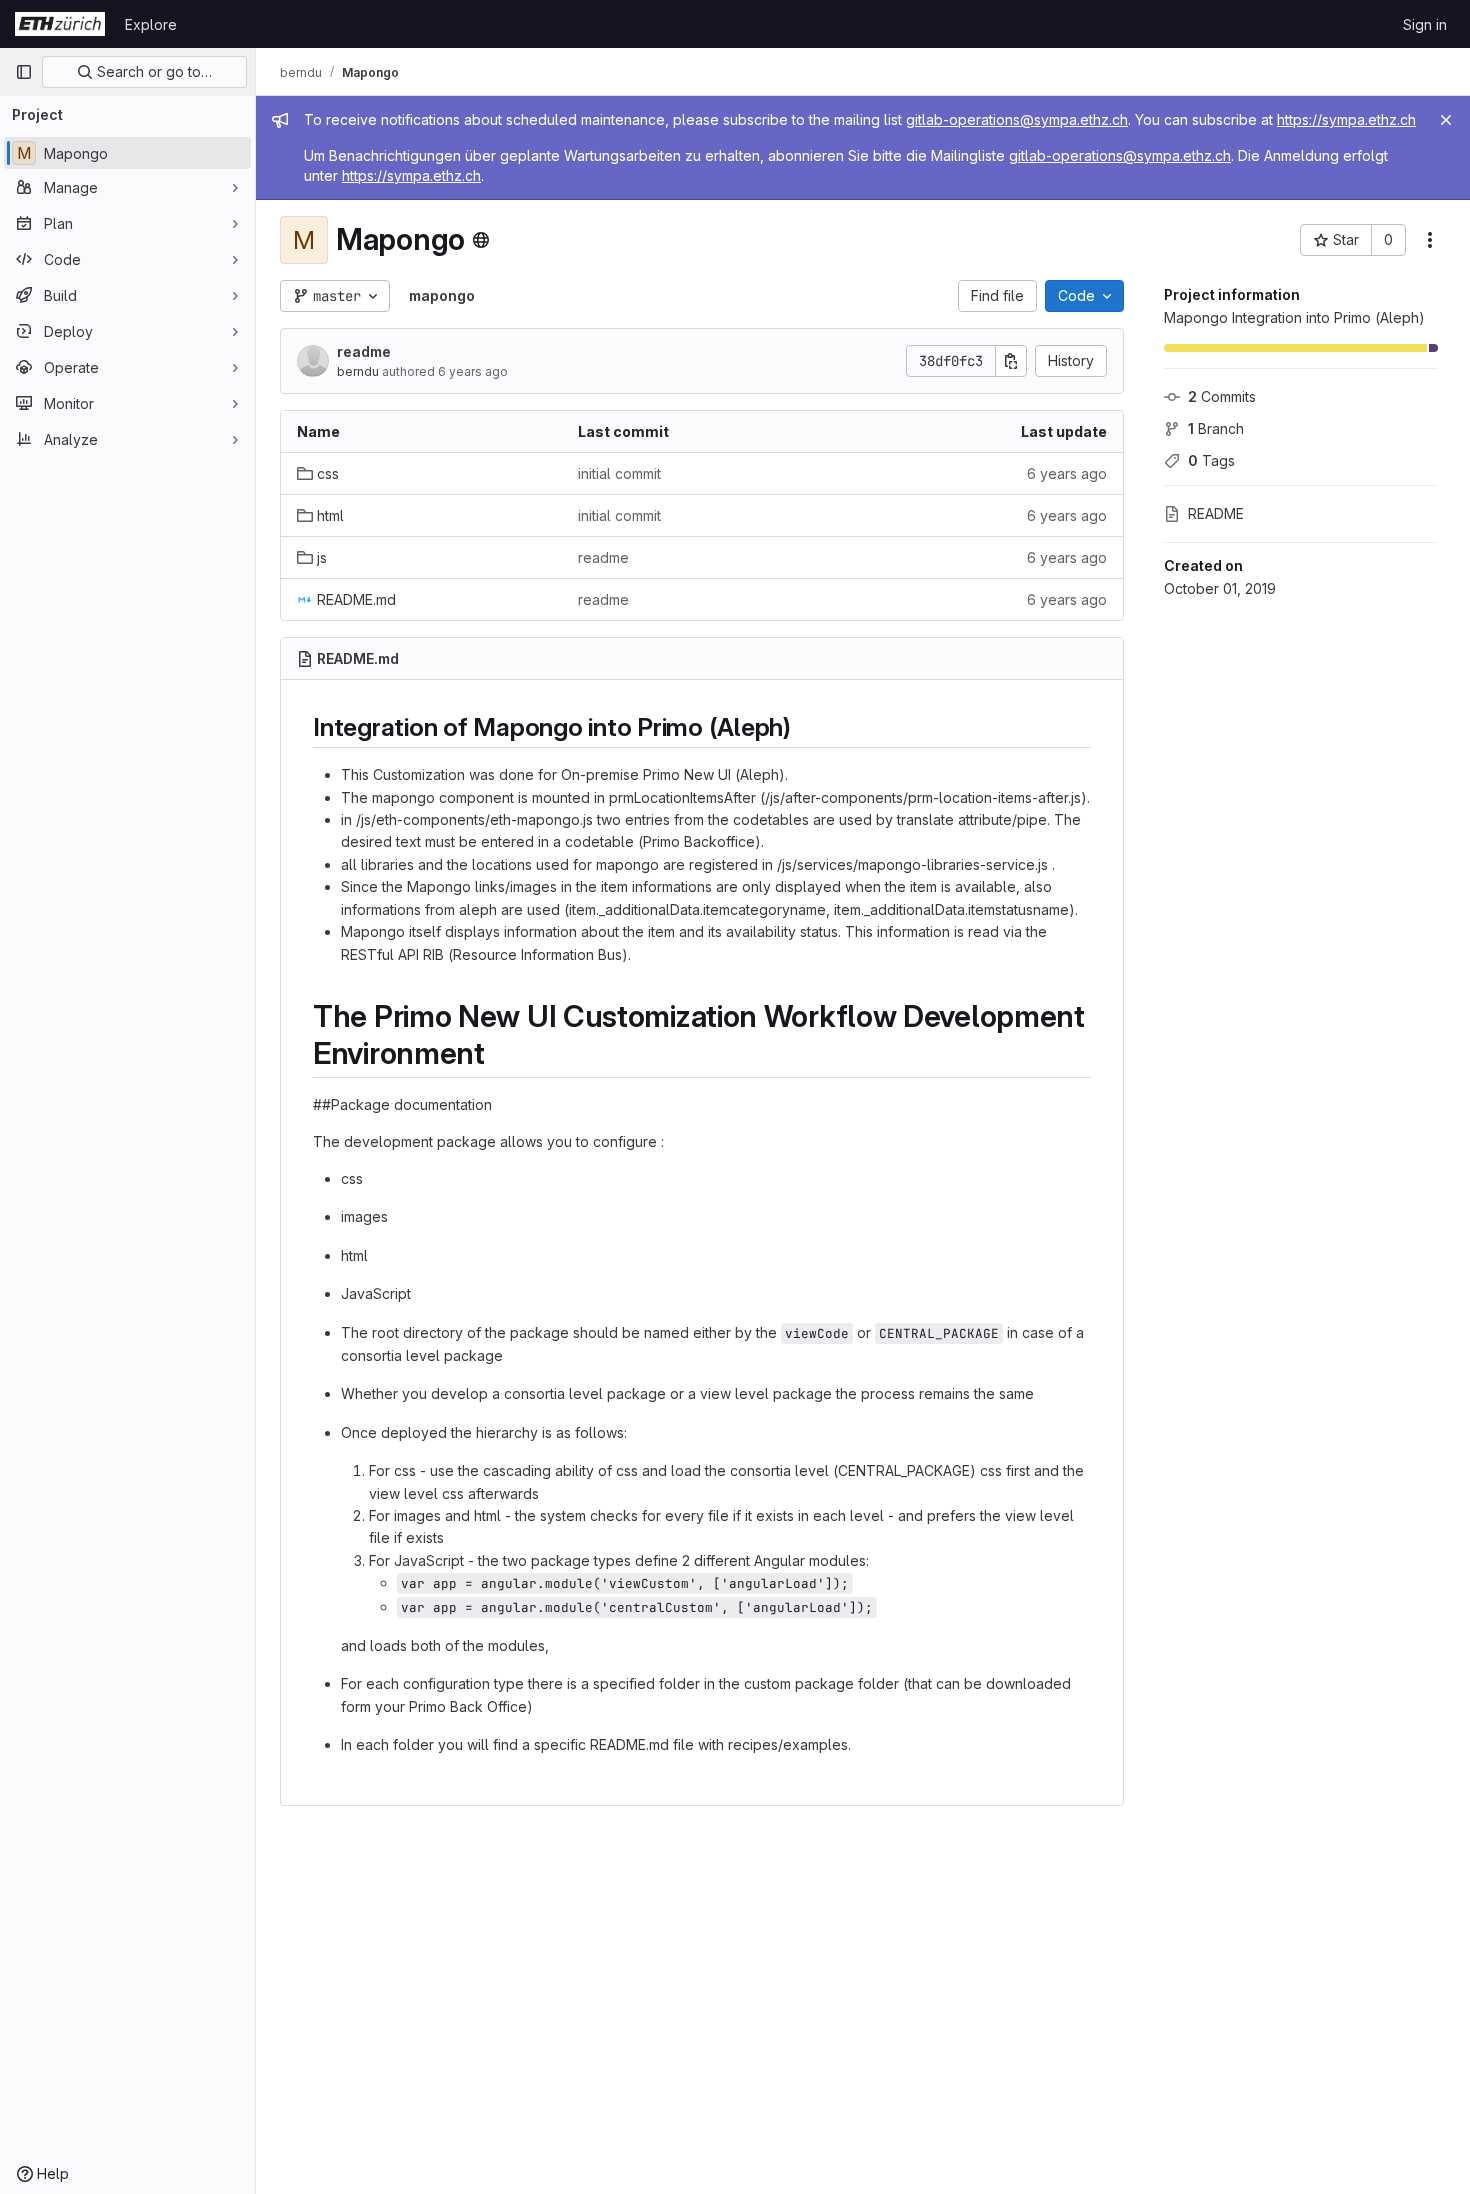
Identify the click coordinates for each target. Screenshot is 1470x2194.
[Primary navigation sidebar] (24, 72)
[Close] (1446, 120)
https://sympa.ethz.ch (1346, 119)
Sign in (1425, 24)
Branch (1216, 428)
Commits (1222, 396)
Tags (1211, 460)
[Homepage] (60, 24)
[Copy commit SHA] (1011, 361)
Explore (151, 24)
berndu (358, 371)
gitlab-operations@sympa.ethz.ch (1017, 119)
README (1216, 513)
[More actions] (1430, 240)
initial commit (619, 473)
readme (364, 351)
